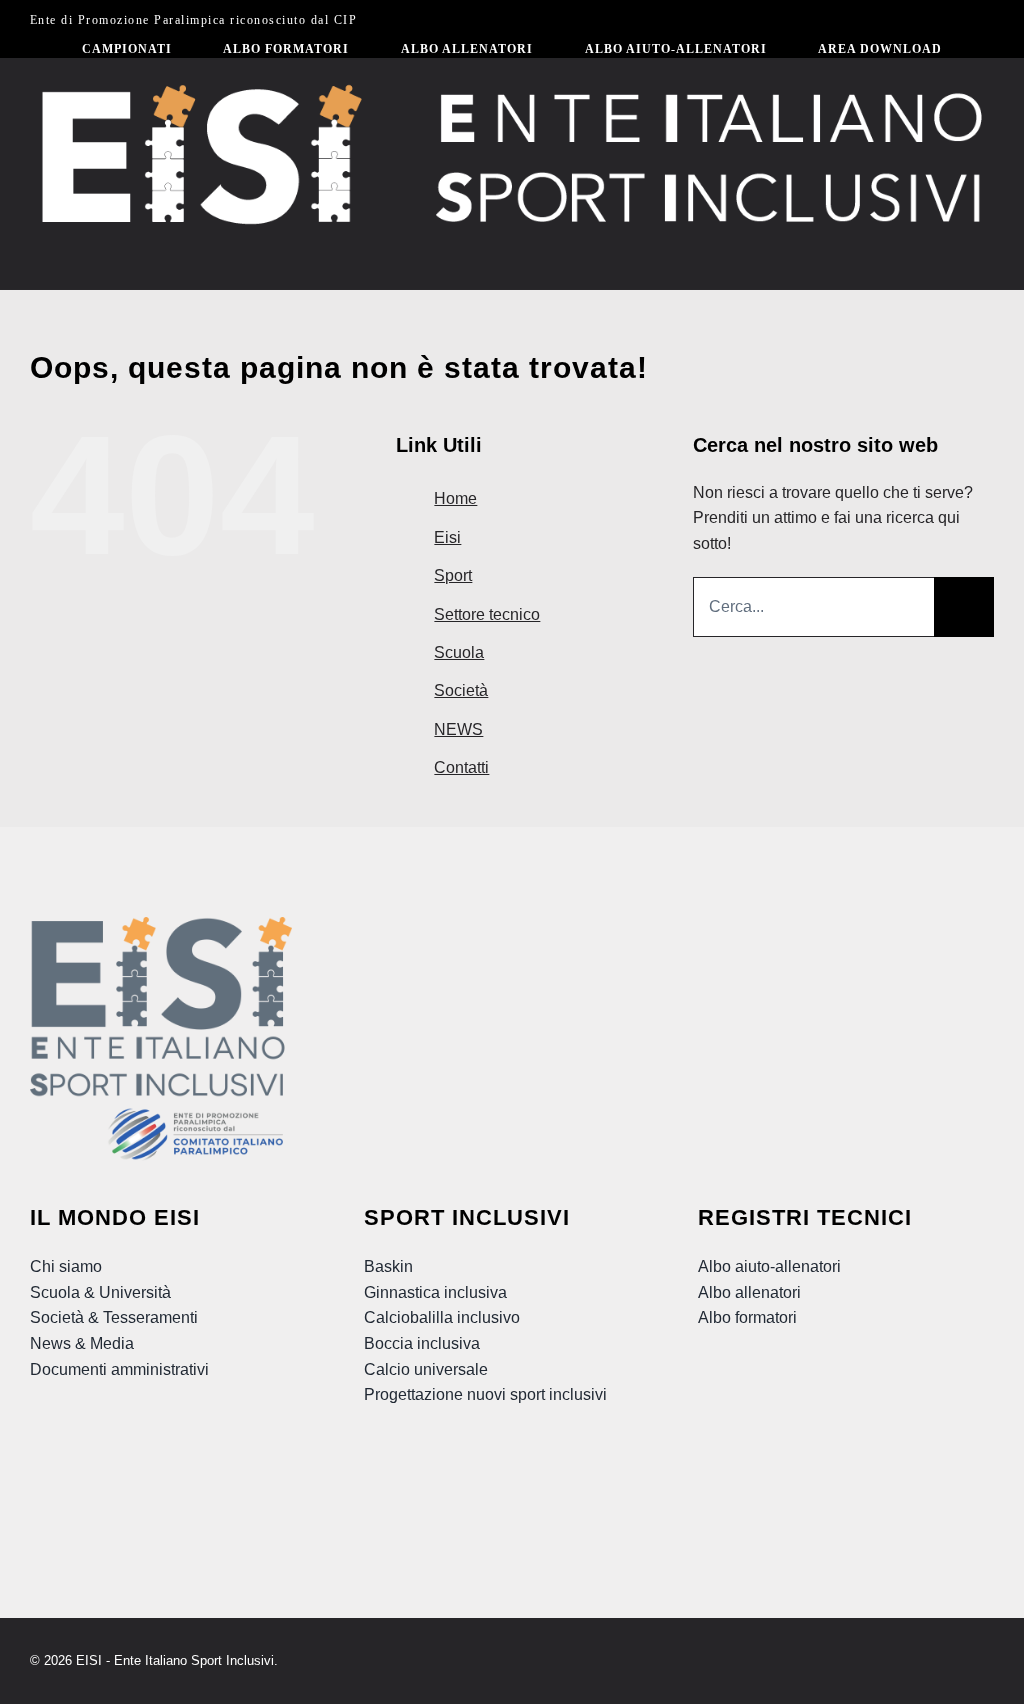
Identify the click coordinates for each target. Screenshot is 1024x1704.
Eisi (447, 537)
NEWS (458, 729)
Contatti (461, 767)
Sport (453, 575)
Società (461, 690)
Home (455, 498)
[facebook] (107, 1478)
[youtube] (143, 1478)
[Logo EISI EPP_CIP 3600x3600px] (161, 924)
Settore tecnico (487, 614)
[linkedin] (215, 1478)
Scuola (459, 652)
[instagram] (179, 1478)
